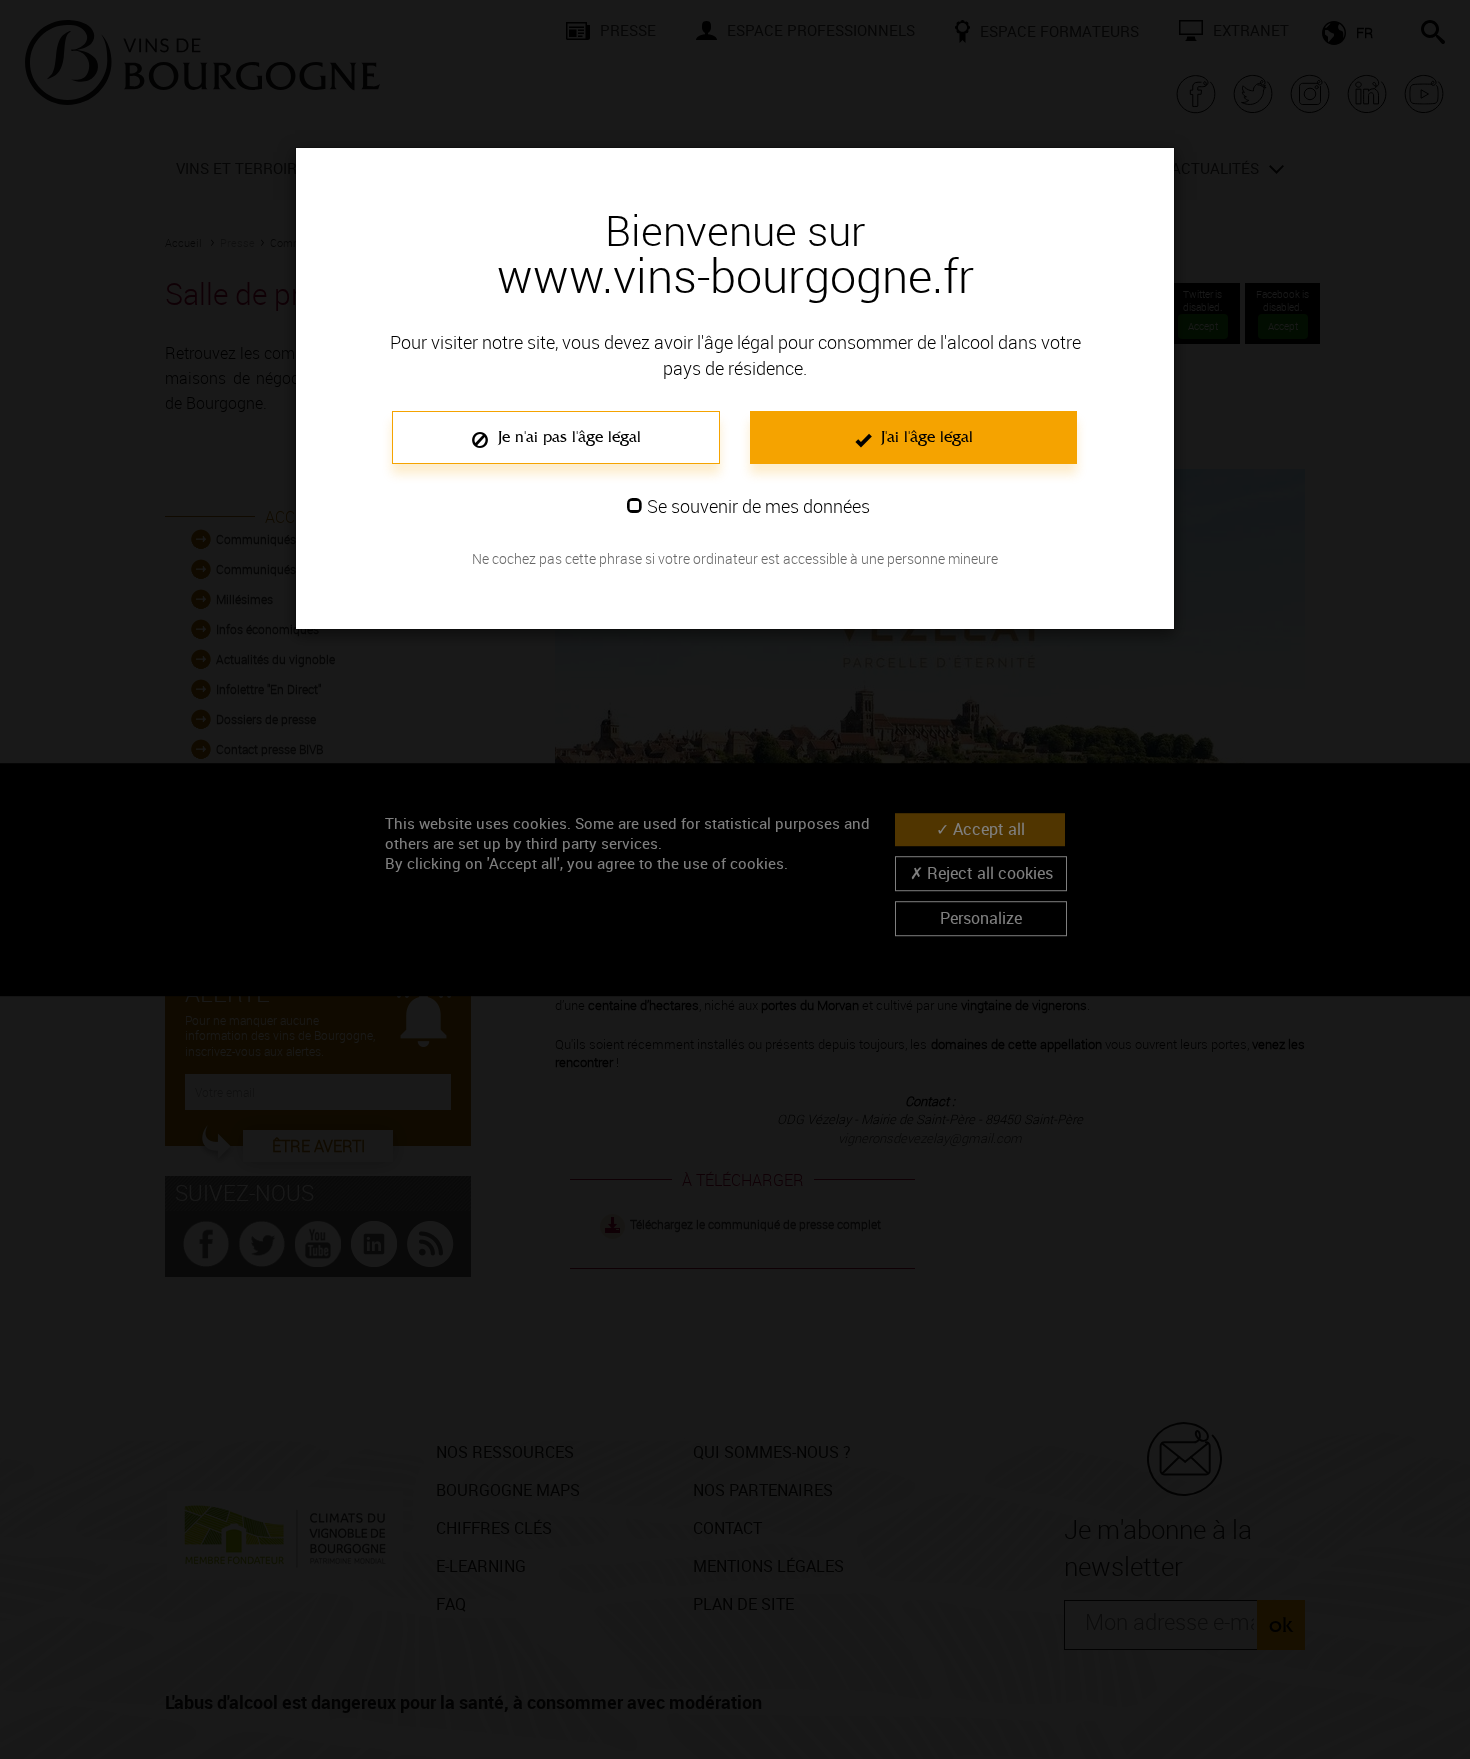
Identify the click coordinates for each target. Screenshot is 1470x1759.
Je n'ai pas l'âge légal (567, 436)
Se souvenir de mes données (758, 506)
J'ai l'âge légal (924, 436)
